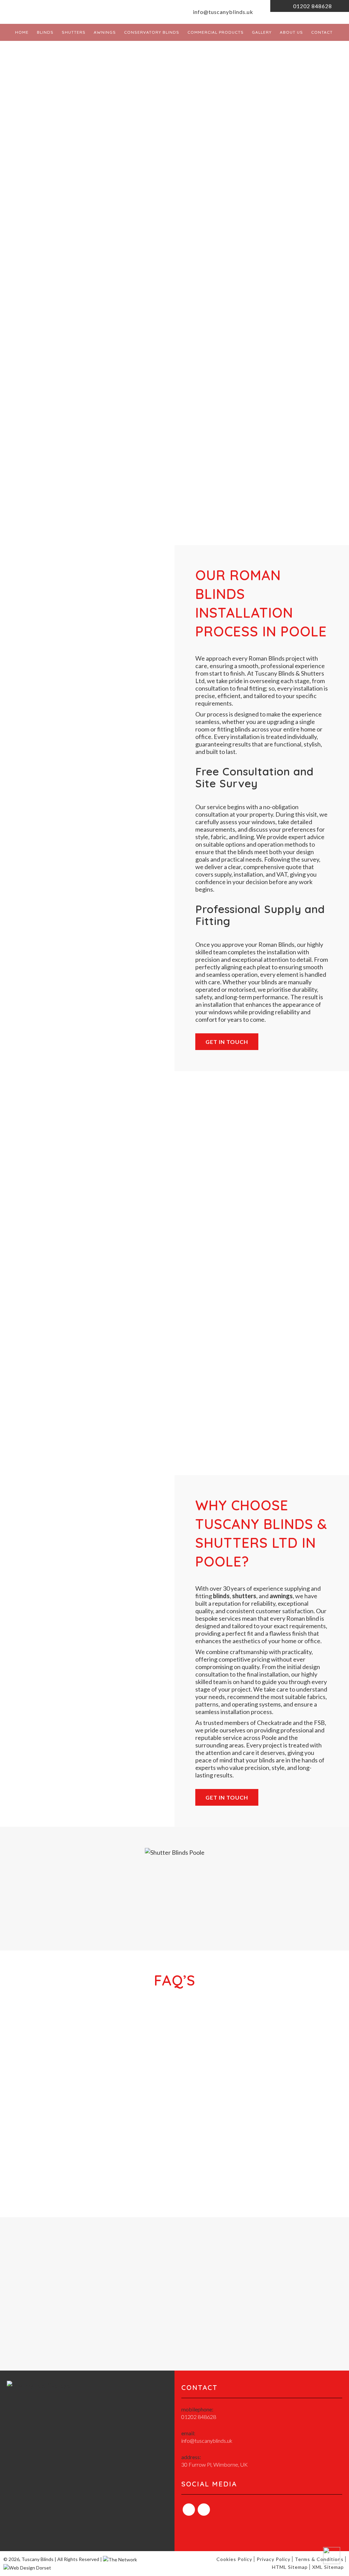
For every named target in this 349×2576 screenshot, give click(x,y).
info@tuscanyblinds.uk (222, 12)
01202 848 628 (224, 1893)
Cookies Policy (234, 2559)
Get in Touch (227, 1042)
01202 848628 (312, 6)
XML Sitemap (328, 2567)
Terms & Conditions (319, 2559)
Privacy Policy (274, 2559)
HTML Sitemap (290, 2567)
